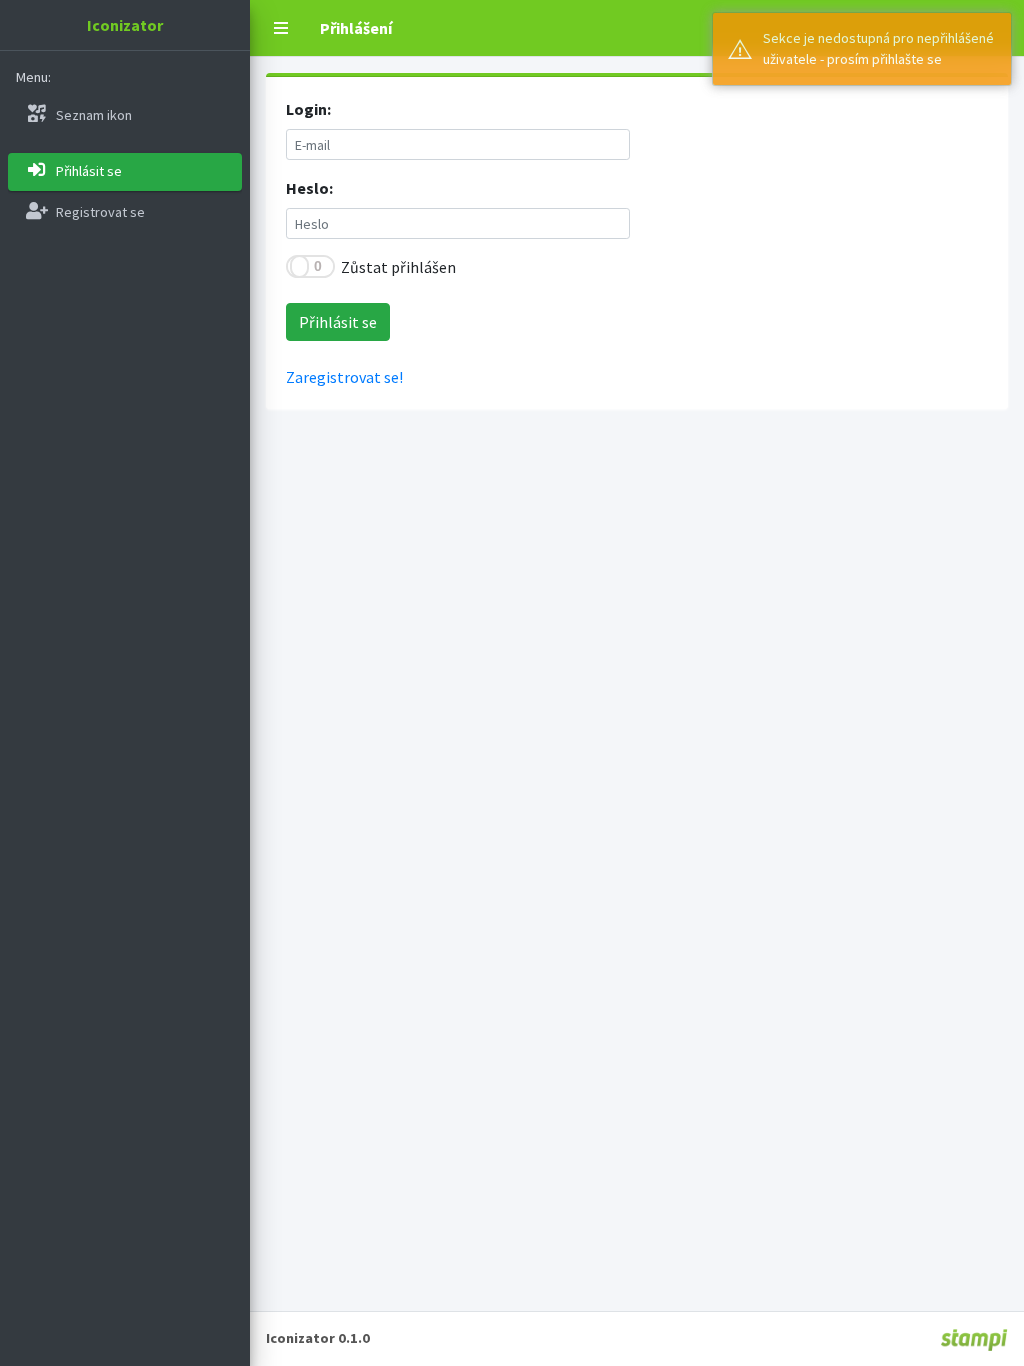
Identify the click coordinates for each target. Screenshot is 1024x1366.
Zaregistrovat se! (344, 377)
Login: (308, 109)
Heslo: (309, 188)
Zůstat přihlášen (398, 267)
